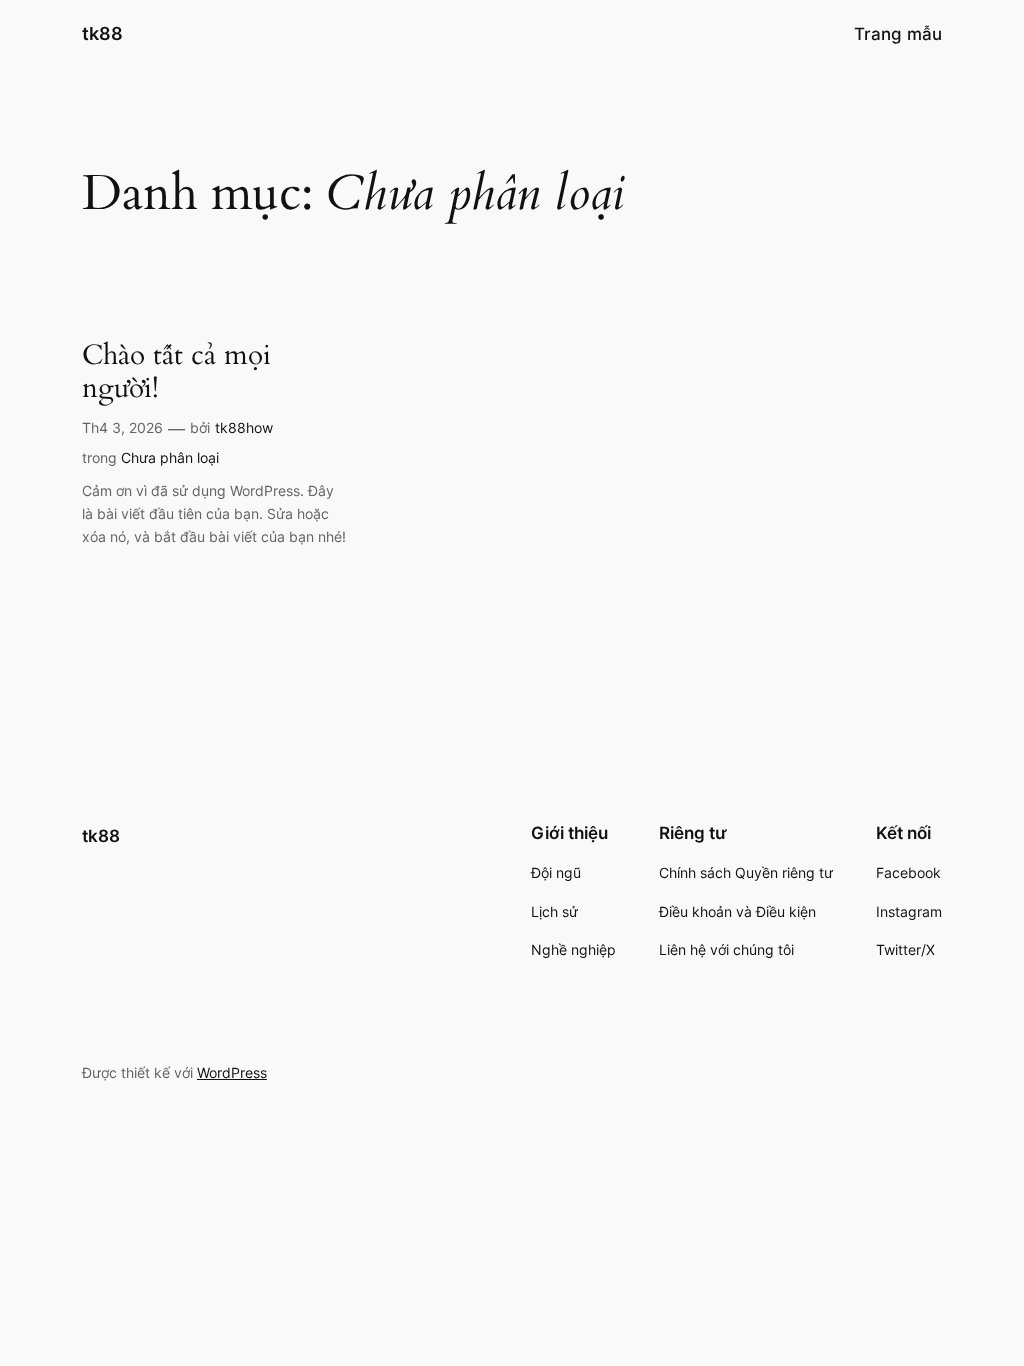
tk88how (244, 427)
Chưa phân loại (170, 457)
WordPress (232, 1072)
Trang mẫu (898, 34)
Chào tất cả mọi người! (176, 372)
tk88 (102, 33)
